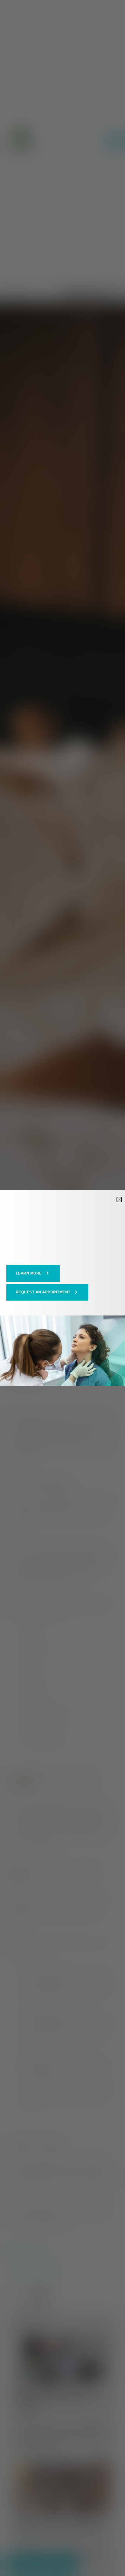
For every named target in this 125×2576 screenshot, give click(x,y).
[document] (62, 1288)
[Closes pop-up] (119, 1200)
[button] (33, 1273)
